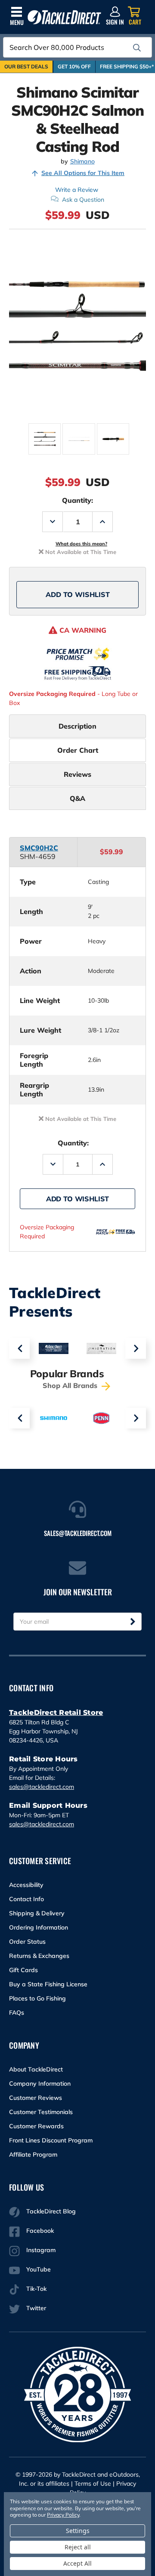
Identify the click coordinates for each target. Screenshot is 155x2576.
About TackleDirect (36, 2069)
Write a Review (77, 190)
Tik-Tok (36, 2289)
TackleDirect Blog (51, 2211)
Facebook (40, 2231)
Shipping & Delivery (37, 1913)
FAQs (17, 2013)
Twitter (36, 2308)
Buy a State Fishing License (48, 1984)
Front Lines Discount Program (51, 2140)
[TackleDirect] (64, 17)
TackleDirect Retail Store (56, 1713)
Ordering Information (39, 1927)
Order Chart (78, 750)
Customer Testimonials (41, 2112)
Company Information (40, 2084)
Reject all (78, 2547)
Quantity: (77, 500)
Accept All (77, 2563)
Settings (78, 2531)
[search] (137, 48)
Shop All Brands (71, 1385)
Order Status (27, 1942)
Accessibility (26, 1885)
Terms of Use (93, 2484)
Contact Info (26, 1899)
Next (136, 1348)
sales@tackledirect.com (42, 1787)
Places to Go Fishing (37, 1998)
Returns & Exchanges (39, 1956)
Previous (19, 1348)
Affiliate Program (33, 2154)
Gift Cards (23, 1970)
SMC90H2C (39, 848)
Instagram (41, 2250)
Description (77, 726)
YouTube (39, 2269)
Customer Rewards (36, 2126)
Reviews (77, 774)
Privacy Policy (63, 2515)
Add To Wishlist (78, 594)
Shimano (82, 162)
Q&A (77, 798)
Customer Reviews (36, 2098)
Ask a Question (83, 200)
